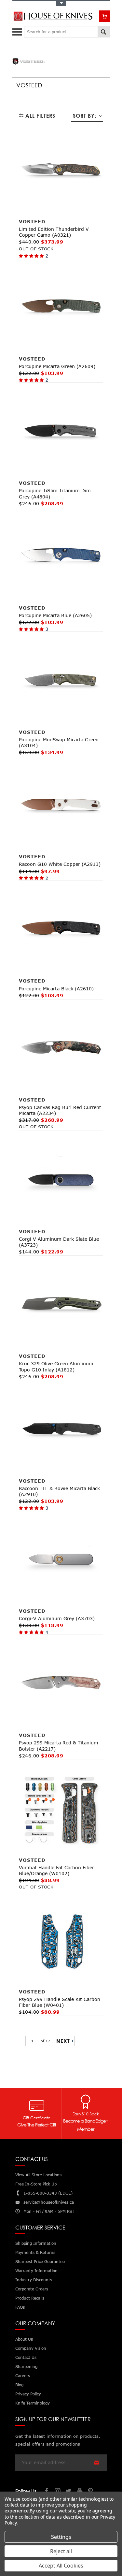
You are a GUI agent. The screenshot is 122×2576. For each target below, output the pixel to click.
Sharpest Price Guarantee (40, 2262)
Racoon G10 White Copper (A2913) (60, 864)
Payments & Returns (35, 2252)
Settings (61, 2537)
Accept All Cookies (61, 2566)
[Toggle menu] (18, 30)
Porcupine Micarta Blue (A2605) (55, 615)
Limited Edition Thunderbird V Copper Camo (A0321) (54, 232)
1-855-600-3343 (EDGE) (48, 2193)
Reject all (61, 2551)
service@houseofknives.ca (49, 2202)
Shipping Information (36, 2243)
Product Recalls (30, 2298)
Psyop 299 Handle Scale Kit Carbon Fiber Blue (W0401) (60, 2002)
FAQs (20, 2307)
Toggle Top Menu (61, 3)
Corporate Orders (32, 2289)
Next (63, 2041)
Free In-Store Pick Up (36, 2184)
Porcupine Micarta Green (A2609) (57, 366)
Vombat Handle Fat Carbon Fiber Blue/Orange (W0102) (56, 1870)
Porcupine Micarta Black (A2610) (56, 989)
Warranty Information (36, 2271)
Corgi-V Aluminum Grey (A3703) (57, 1618)
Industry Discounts (34, 2280)
